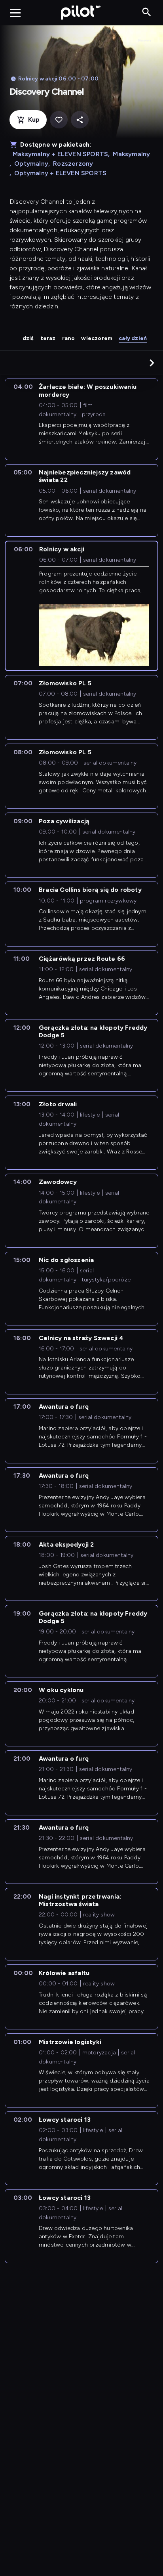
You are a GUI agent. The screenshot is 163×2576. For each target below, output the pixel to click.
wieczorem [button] (97, 338)
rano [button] (69, 338)
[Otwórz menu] (15, 13)
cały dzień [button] (133, 338)
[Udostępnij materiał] (80, 120)
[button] (152, 363)
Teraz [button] (48, 338)
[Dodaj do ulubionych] (59, 120)
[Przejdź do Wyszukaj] (147, 12)
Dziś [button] (28, 338)
